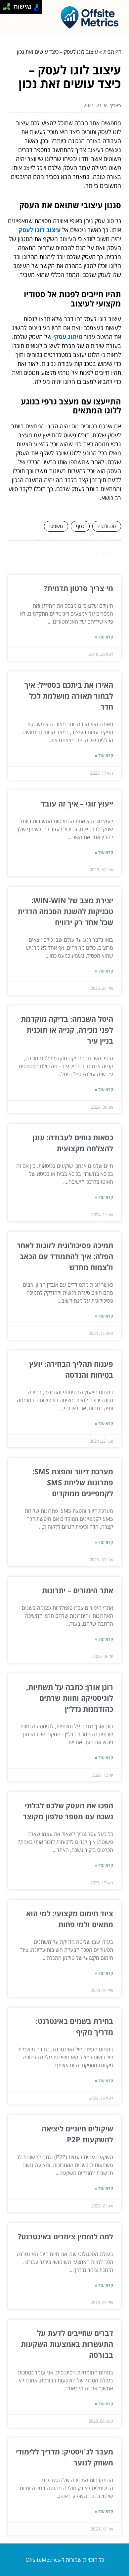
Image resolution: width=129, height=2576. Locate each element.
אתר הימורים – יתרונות (78, 1590)
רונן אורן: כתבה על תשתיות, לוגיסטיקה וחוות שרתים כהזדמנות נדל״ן (70, 1698)
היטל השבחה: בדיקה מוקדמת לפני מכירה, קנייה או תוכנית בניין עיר (67, 1030)
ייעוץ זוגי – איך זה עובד (77, 804)
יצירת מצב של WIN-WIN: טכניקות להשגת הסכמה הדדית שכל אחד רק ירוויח (65, 911)
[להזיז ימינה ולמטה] (9, 9)
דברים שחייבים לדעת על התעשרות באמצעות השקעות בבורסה (67, 2344)
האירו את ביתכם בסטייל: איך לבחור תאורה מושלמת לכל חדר (69, 696)
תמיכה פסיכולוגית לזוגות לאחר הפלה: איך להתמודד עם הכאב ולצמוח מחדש (65, 1256)
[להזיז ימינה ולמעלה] (9, 5)
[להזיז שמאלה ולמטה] (5, 9)
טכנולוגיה (107, 526)
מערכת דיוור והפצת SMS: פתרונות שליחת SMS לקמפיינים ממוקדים (73, 1482)
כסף (80, 526)
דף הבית (112, 52)
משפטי (56, 526)
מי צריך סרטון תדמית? (79, 588)
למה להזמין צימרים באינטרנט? (65, 2236)
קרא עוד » (104, 637)
